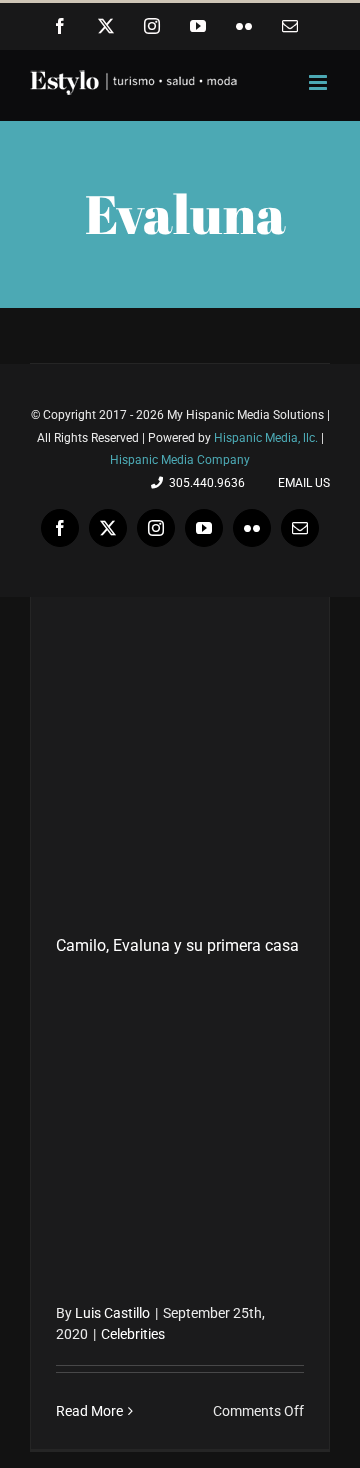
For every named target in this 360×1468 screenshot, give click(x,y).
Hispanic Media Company (180, 460)
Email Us (301, 483)
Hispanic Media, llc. (267, 438)
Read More (89, 1411)
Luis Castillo (112, 1313)
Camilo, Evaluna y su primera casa (177, 945)
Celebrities (133, 1334)
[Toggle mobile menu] (319, 82)
